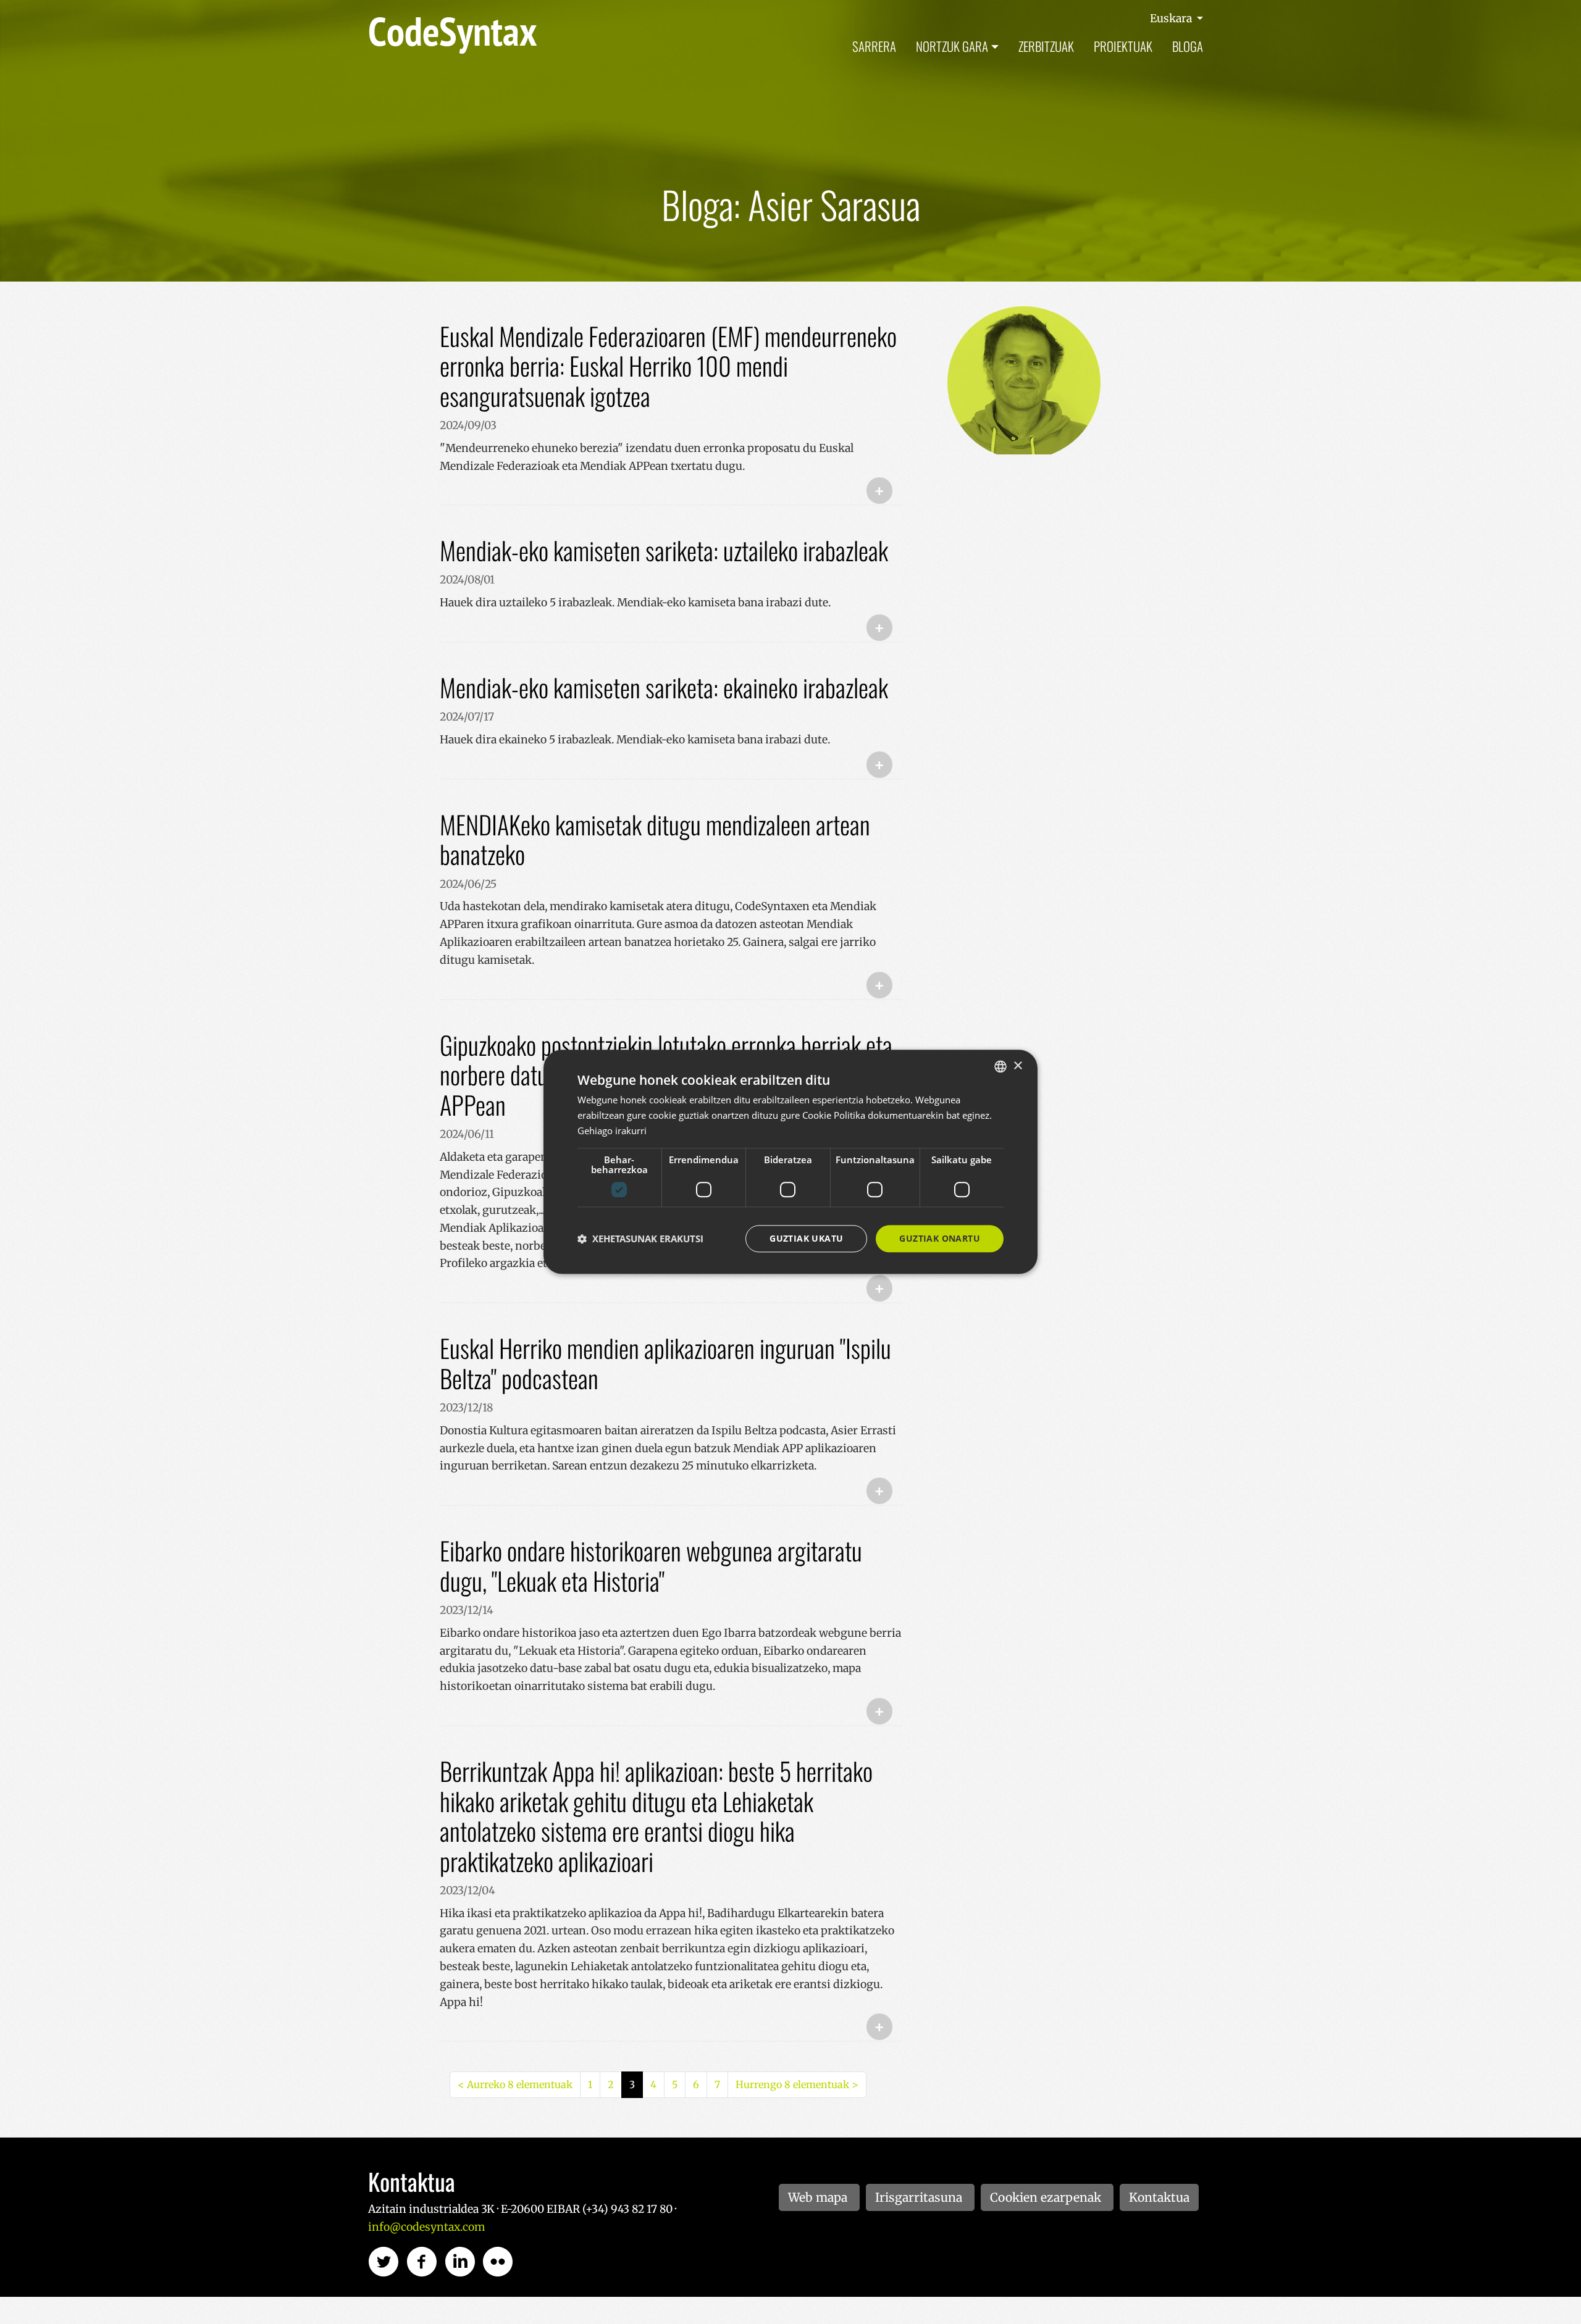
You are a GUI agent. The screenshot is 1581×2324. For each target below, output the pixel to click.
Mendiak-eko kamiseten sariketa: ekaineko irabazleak (664, 687)
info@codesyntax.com (426, 2227)
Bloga (1188, 46)
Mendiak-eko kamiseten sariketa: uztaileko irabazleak (664, 550)
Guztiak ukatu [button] (806, 1238)
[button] (640, 1239)
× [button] (1017, 1066)
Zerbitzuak (1046, 46)
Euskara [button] (1172, 19)
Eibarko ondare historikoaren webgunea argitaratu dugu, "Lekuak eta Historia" (651, 1565)
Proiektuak (1123, 46)
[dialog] (790, 1162)
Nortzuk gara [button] (952, 46)
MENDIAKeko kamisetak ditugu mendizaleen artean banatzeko (655, 839)
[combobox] (1000, 1066)
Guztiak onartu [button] (940, 1238)
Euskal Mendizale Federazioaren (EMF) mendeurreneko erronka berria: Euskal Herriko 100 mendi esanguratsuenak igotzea (668, 366)
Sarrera (874, 46)
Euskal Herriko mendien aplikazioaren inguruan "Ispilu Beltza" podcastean (665, 1363)
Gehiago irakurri (612, 1131)
